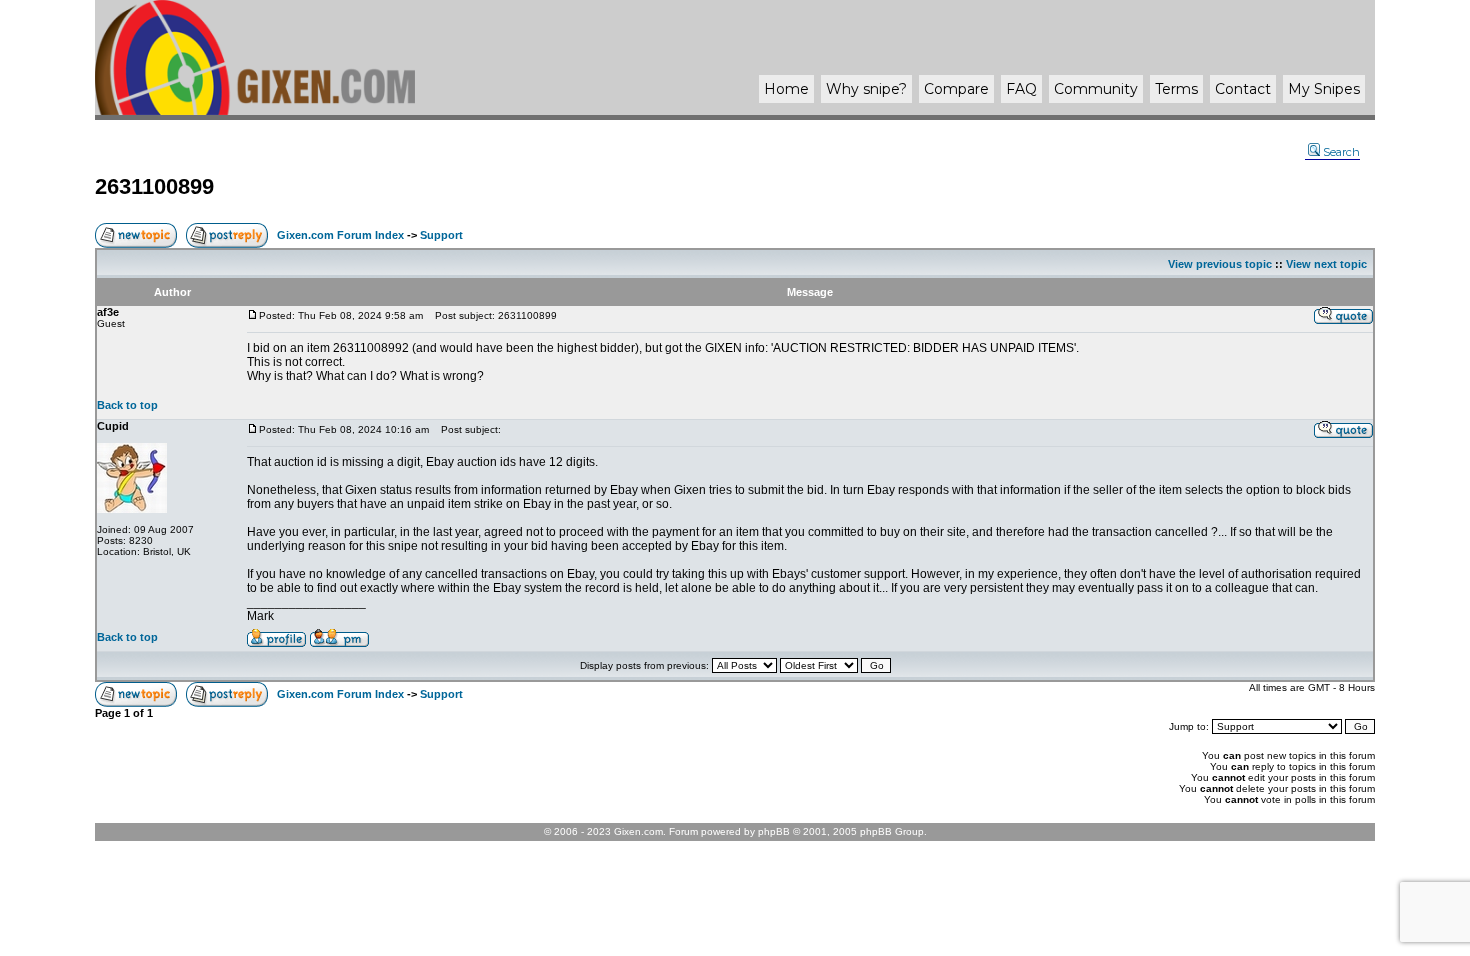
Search (1341, 152)
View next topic (1326, 264)
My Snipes (1324, 89)
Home (786, 89)
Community (1096, 89)
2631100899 (154, 186)
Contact (1243, 89)
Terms (1176, 89)
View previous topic (1220, 264)
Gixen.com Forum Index (340, 235)
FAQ (1021, 89)
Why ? (866, 89)
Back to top (127, 405)
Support (441, 235)
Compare (956, 89)
